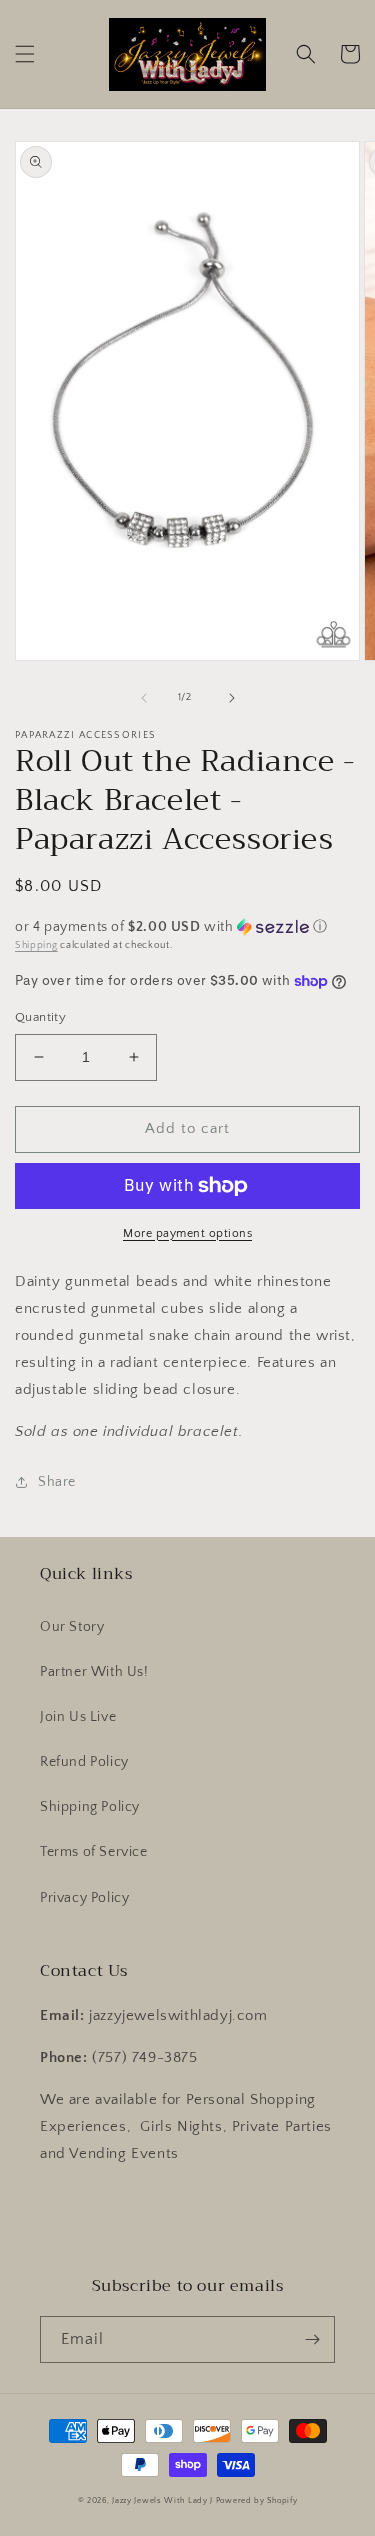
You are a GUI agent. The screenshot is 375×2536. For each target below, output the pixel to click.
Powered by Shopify (257, 2500)
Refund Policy (84, 1762)
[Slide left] (144, 698)
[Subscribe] (312, 2339)
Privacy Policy (84, 1898)
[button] (25, 54)
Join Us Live (78, 1717)
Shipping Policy (90, 1807)
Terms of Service (94, 1852)
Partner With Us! (94, 1672)
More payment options (187, 1233)
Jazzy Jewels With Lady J (162, 2500)
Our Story (72, 1627)
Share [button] (57, 1482)
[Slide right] (232, 698)
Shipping (36, 945)
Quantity (40, 1017)
